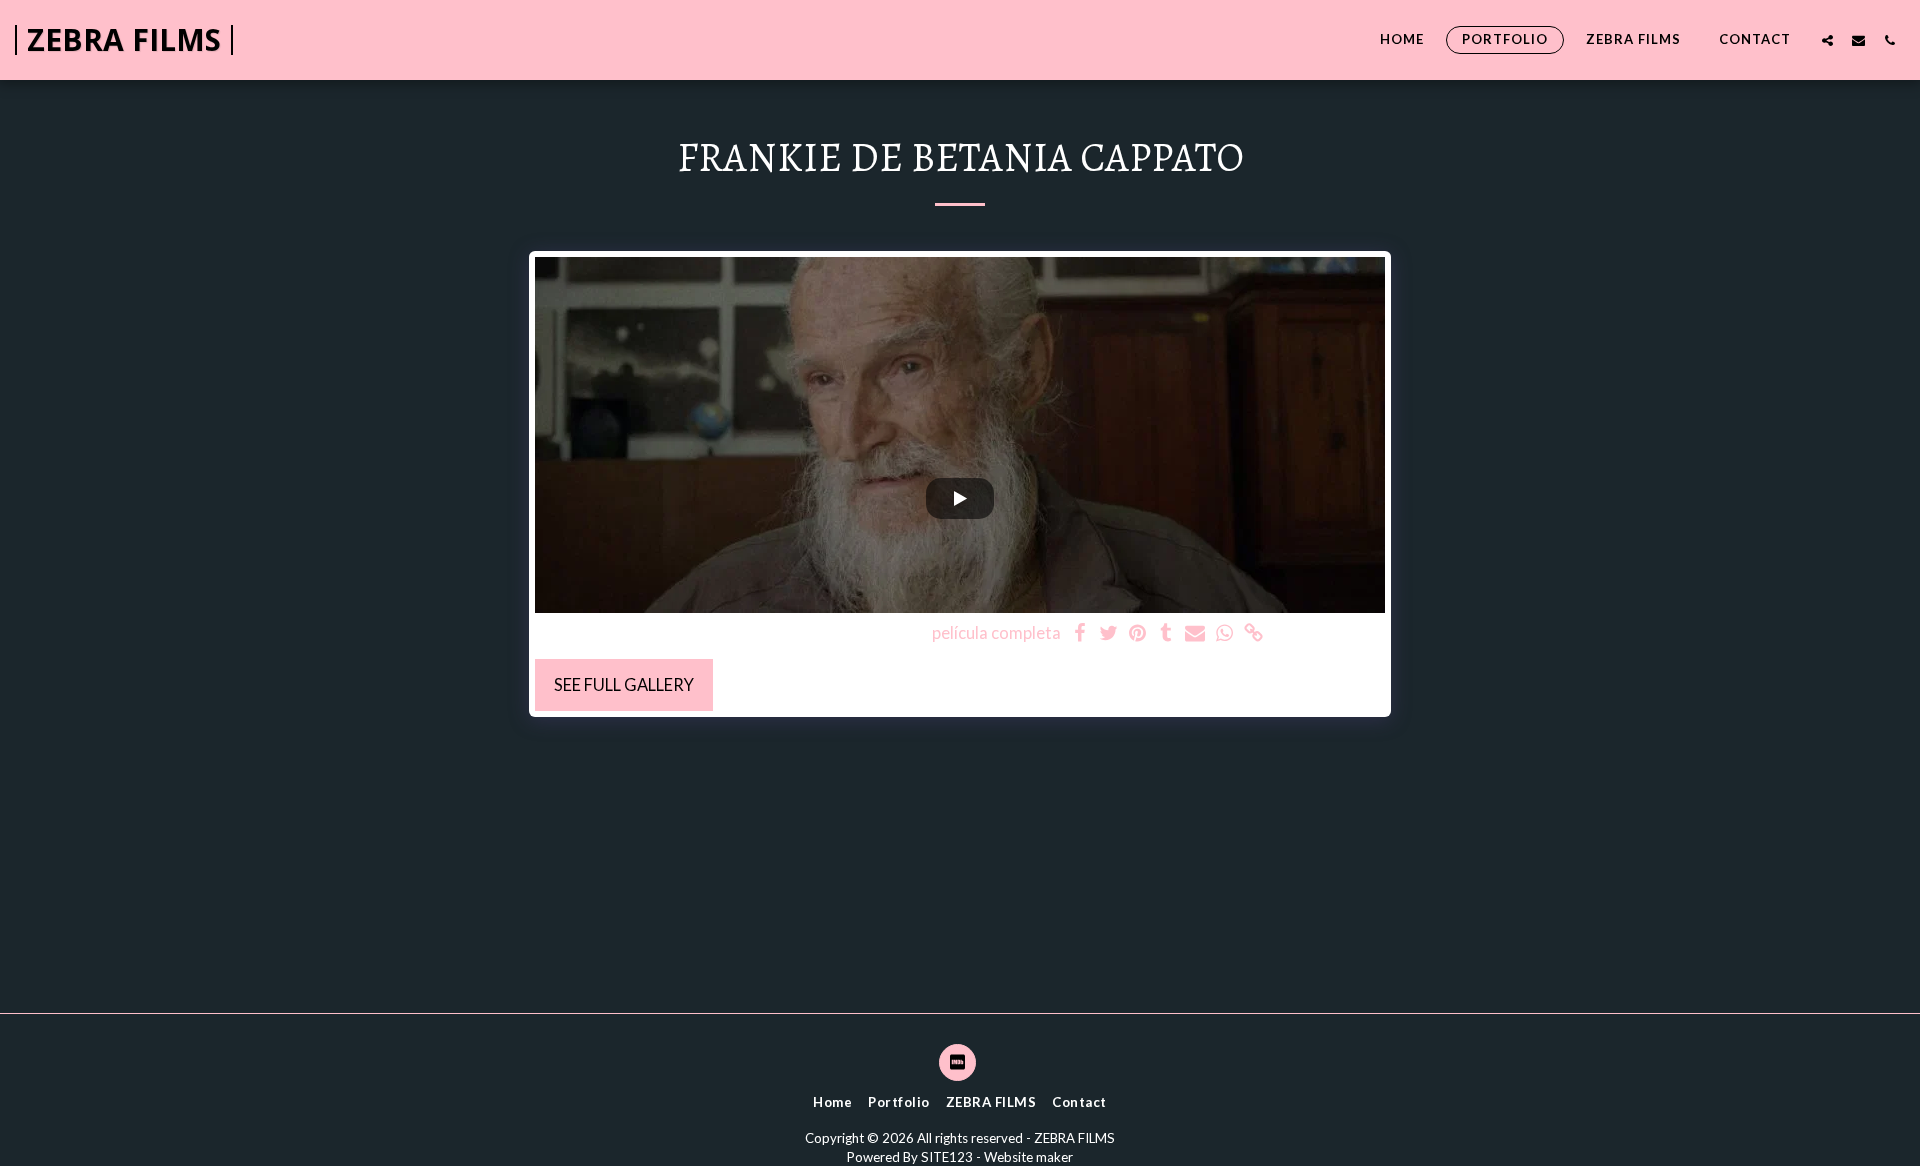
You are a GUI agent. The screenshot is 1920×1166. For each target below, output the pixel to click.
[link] (1253, 634)
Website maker (1028, 1157)
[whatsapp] (1224, 634)
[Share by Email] (1195, 634)
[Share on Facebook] (1080, 634)
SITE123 (947, 1157)
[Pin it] (1137, 634)
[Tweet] (1108, 634)
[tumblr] (1166, 634)
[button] (1827, 40)
